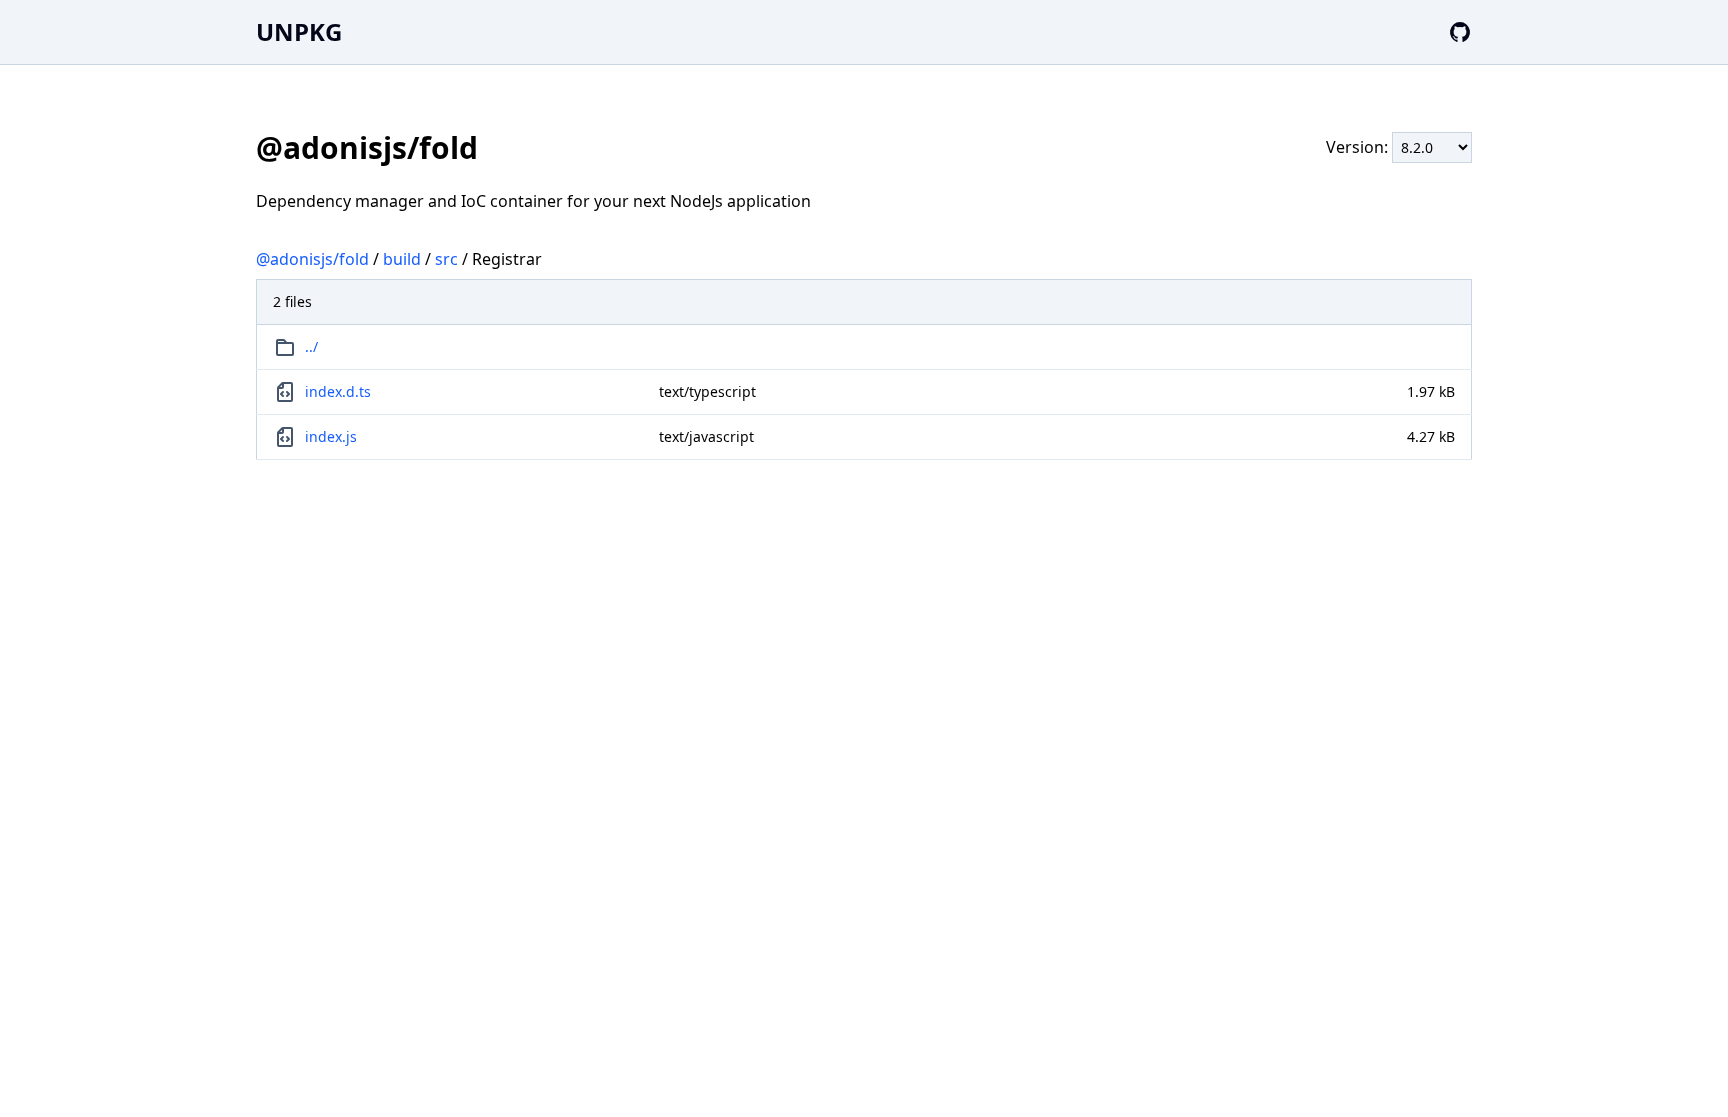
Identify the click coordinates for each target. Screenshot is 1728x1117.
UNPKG (299, 31)
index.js (331, 436)
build (402, 259)
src (446, 259)
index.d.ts (338, 391)
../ (311, 346)
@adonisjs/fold (312, 259)
